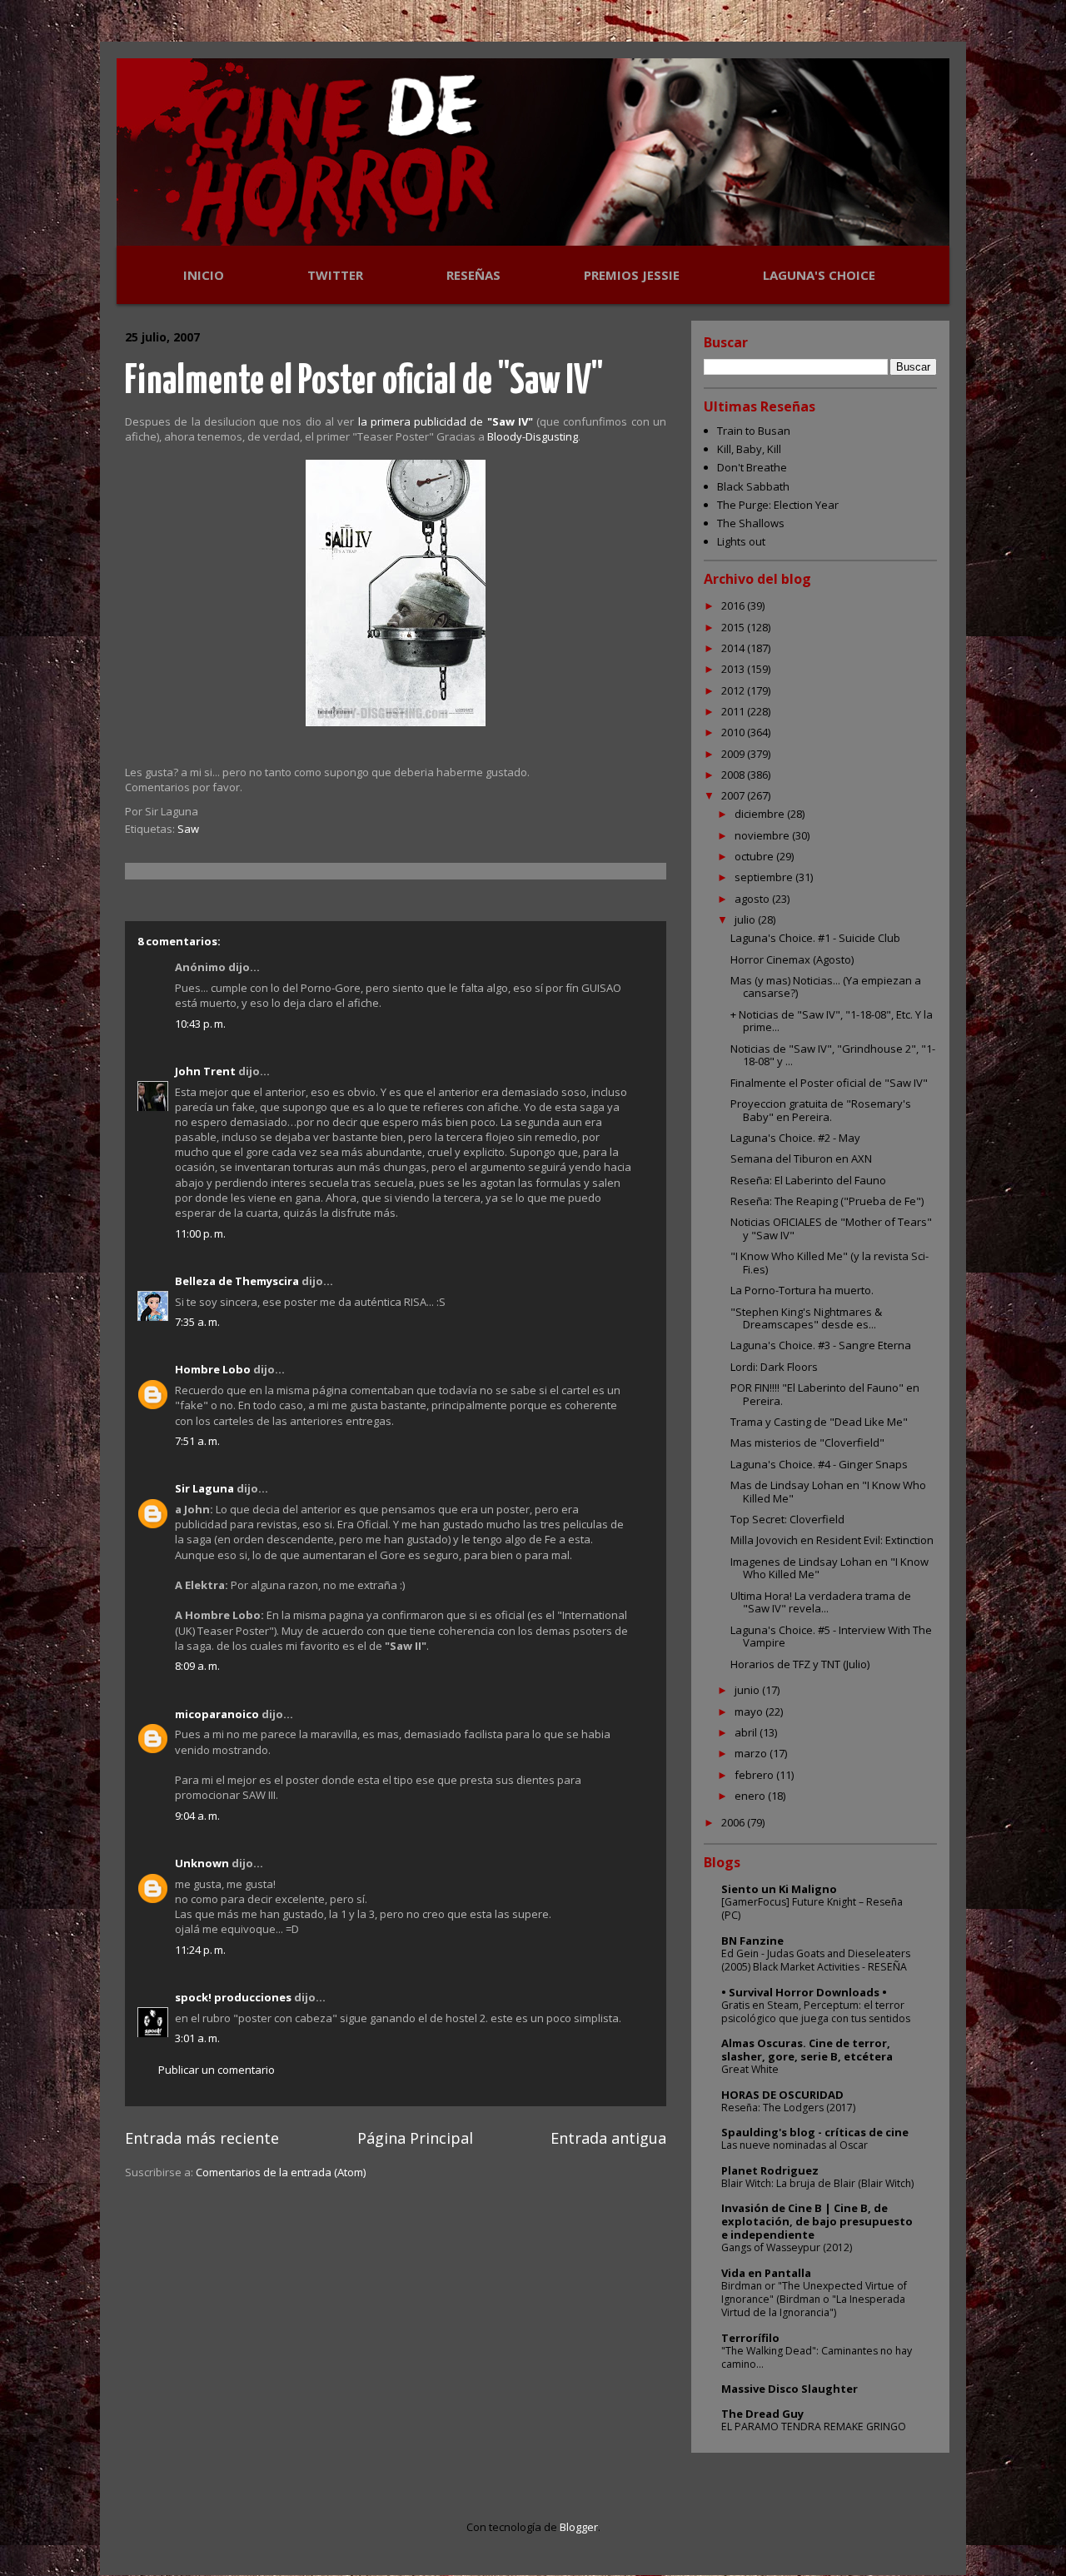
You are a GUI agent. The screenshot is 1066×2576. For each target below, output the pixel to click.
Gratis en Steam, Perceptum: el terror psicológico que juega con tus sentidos (816, 2012)
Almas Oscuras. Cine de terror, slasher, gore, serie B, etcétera (807, 2050)
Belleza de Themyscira (237, 1281)
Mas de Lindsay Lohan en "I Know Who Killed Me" (828, 1492)
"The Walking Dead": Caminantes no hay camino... (817, 2357)
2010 (734, 732)
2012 (734, 690)
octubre (755, 856)
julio (746, 919)
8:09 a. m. (197, 1666)
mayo (750, 1712)
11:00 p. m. (200, 1233)
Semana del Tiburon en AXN (801, 1158)
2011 (734, 711)
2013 (734, 669)
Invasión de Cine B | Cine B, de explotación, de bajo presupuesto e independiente (817, 2221)
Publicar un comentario (217, 2070)
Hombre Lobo (213, 1369)
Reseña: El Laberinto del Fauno (808, 1180)
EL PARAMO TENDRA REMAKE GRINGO (814, 2427)
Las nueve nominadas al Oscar (795, 2145)
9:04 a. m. (197, 1816)
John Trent (205, 1071)
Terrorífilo (750, 2338)
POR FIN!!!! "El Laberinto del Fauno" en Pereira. (825, 1394)
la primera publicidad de (446, 421)
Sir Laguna (204, 1488)
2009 (734, 754)
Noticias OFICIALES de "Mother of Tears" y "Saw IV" (831, 1228)
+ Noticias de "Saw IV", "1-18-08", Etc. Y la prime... (832, 1021)
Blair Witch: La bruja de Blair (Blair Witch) (817, 2183)
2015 (734, 627)
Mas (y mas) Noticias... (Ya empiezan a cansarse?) (826, 987)
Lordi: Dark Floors (774, 1367)
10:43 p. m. (200, 1024)
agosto (753, 899)
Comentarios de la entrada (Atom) (281, 2172)
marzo (752, 1753)
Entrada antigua (608, 2138)
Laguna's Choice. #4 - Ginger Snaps (819, 1464)
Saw (188, 829)
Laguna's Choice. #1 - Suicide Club (815, 938)
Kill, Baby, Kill (749, 449)
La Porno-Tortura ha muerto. (802, 1290)
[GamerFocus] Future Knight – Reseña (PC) (812, 1908)
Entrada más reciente (202, 2138)
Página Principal (415, 2138)
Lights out (741, 541)
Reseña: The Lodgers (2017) (788, 2108)
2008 (734, 775)
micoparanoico (217, 1714)
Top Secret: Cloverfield (787, 1519)
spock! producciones (233, 1997)
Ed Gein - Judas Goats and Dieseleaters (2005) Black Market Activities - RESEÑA (816, 1960)
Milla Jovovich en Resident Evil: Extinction (832, 1540)
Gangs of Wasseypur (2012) (787, 2247)
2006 (734, 1822)
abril (747, 1732)
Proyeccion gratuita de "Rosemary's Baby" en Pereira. (821, 1110)
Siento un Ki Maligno (779, 1889)
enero (751, 1796)
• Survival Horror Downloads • (804, 1992)
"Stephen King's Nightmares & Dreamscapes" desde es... (806, 1318)
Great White (750, 2069)
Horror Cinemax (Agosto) (792, 959)
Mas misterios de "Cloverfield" (807, 1442)
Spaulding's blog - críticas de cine (815, 2132)
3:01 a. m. (197, 2038)
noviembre (763, 835)
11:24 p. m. (200, 1950)
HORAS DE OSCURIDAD (782, 2095)
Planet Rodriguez (770, 2170)
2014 (734, 648)
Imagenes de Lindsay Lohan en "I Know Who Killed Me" (829, 1568)
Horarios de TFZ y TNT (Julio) (800, 1664)
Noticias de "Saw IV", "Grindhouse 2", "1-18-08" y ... (833, 1055)
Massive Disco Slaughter (790, 2389)
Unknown (202, 1863)
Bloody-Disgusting (533, 436)
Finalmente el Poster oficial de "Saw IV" (364, 382)
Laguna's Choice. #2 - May (795, 1138)
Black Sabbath (753, 486)
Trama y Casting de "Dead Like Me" (819, 1422)
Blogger (579, 2527)
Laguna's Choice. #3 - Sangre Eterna (821, 1345)
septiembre (765, 877)
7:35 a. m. (197, 1322)
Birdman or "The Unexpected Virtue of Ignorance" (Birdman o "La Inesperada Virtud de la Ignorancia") (814, 2299)
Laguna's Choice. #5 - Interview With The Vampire (831, 1637)
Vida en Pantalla (766, 2273)
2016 (734, 605)
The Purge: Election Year (778, 505)
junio (748, 1690)
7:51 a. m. (197, 1441)
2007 (734, 795)
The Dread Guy (762, 2414)
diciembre (761, 814)
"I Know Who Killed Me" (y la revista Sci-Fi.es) (829, 1263)
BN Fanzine (752, 1941)
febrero (755, 1775)
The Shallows (751, 523)
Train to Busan (754, 431)
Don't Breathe (752, 467)
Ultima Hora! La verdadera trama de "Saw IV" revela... (821, 1602)
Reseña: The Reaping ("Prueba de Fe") (827, 1201)
